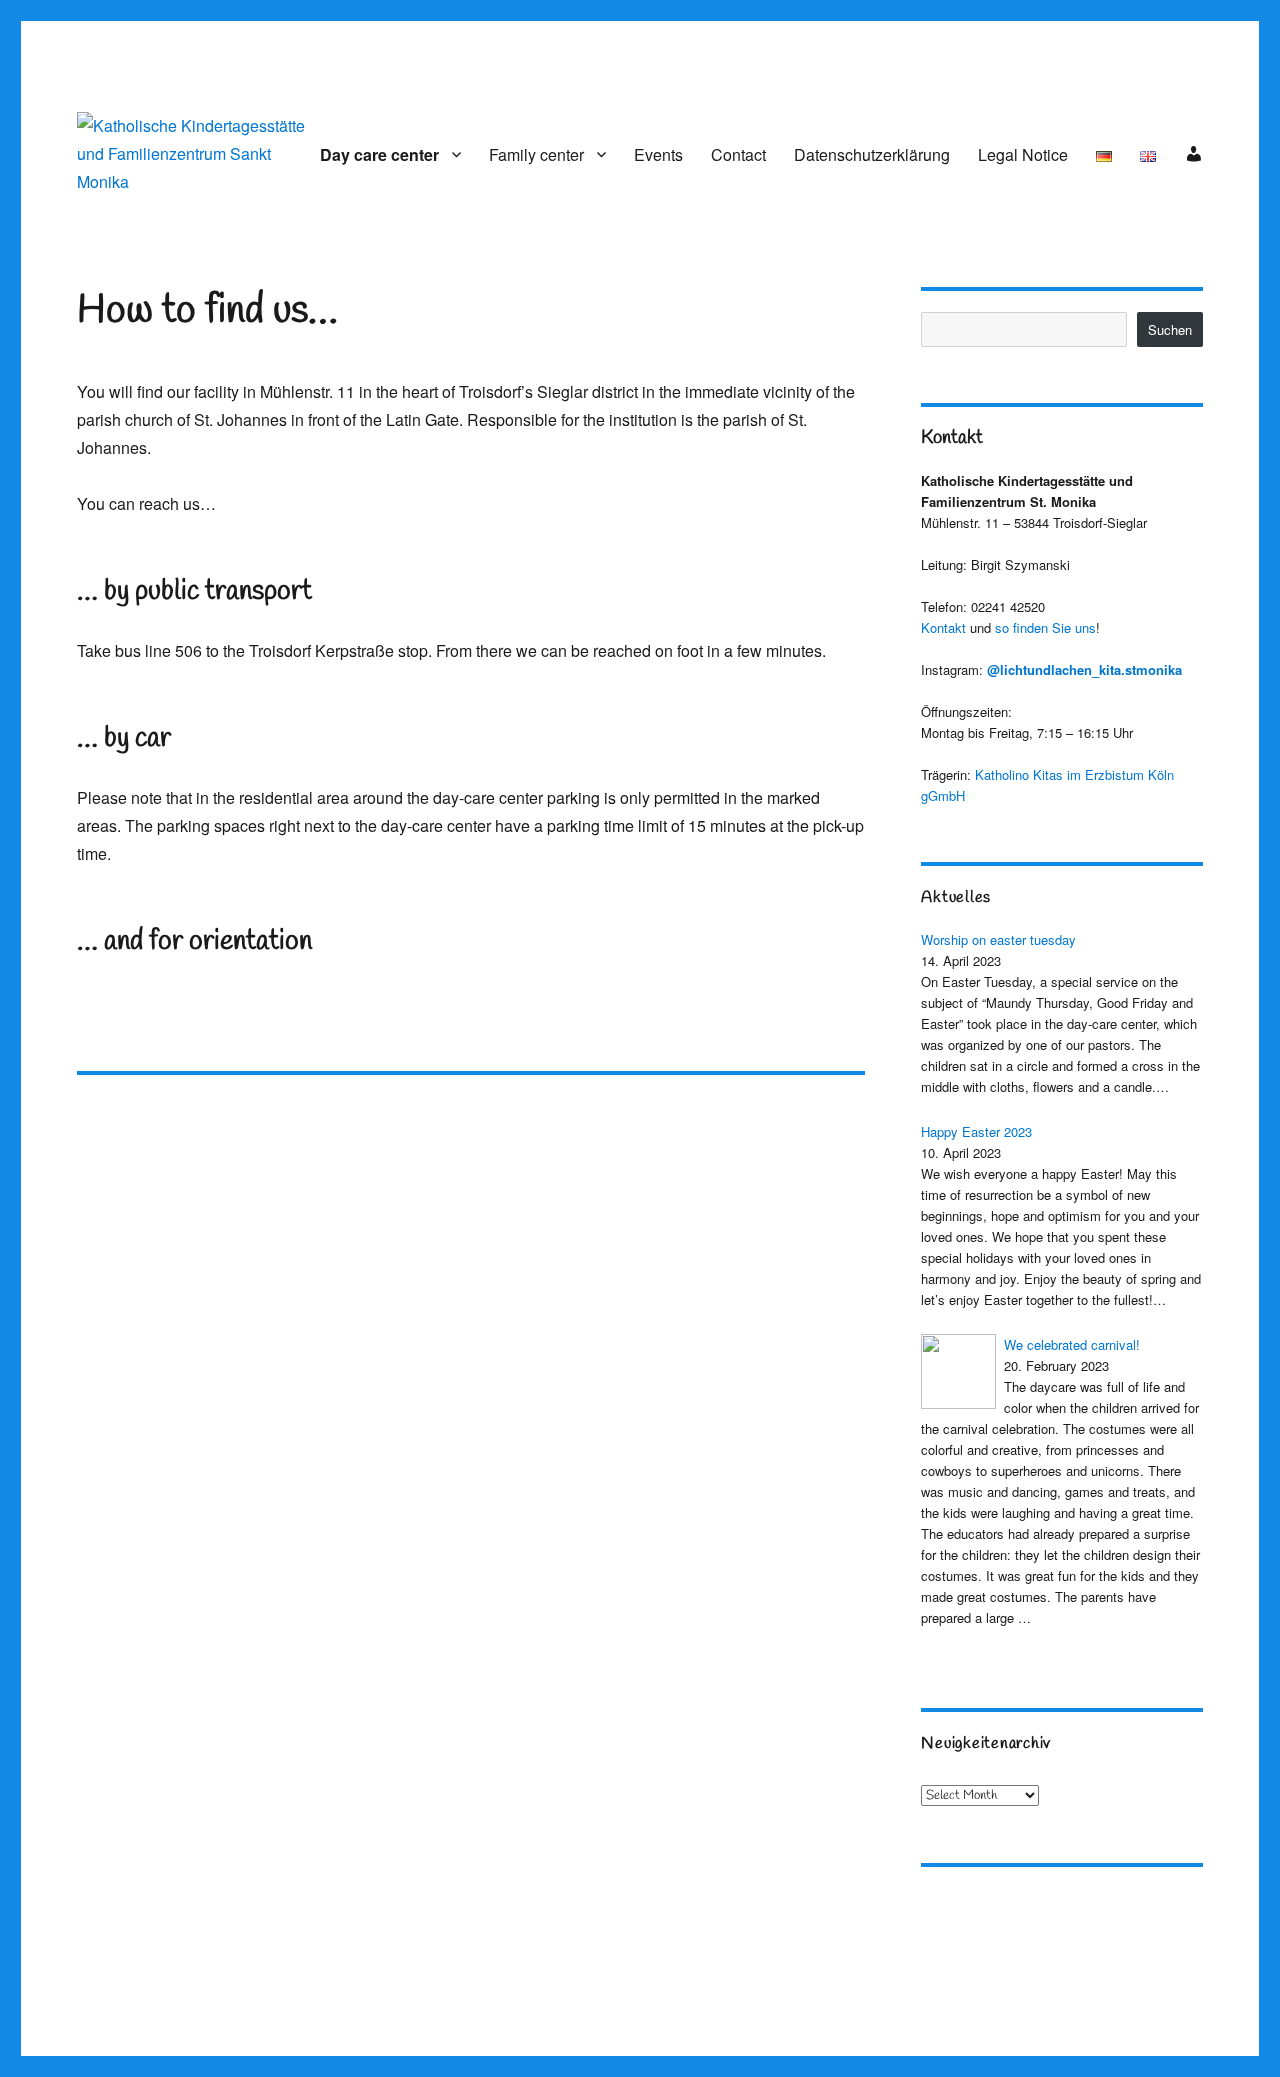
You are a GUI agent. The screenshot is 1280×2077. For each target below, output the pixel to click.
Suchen (1170, 329)
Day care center (379, 154)
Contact (738, 154)
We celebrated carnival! (1072, 1344)
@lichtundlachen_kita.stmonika (1084, 669)
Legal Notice (1023, 154)
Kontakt (943, 627)
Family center (536, 154)
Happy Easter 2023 (976, 1131)
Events (658, 154)
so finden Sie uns (1045, 627)
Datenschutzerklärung (872, 154)
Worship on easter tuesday (998, 939)
